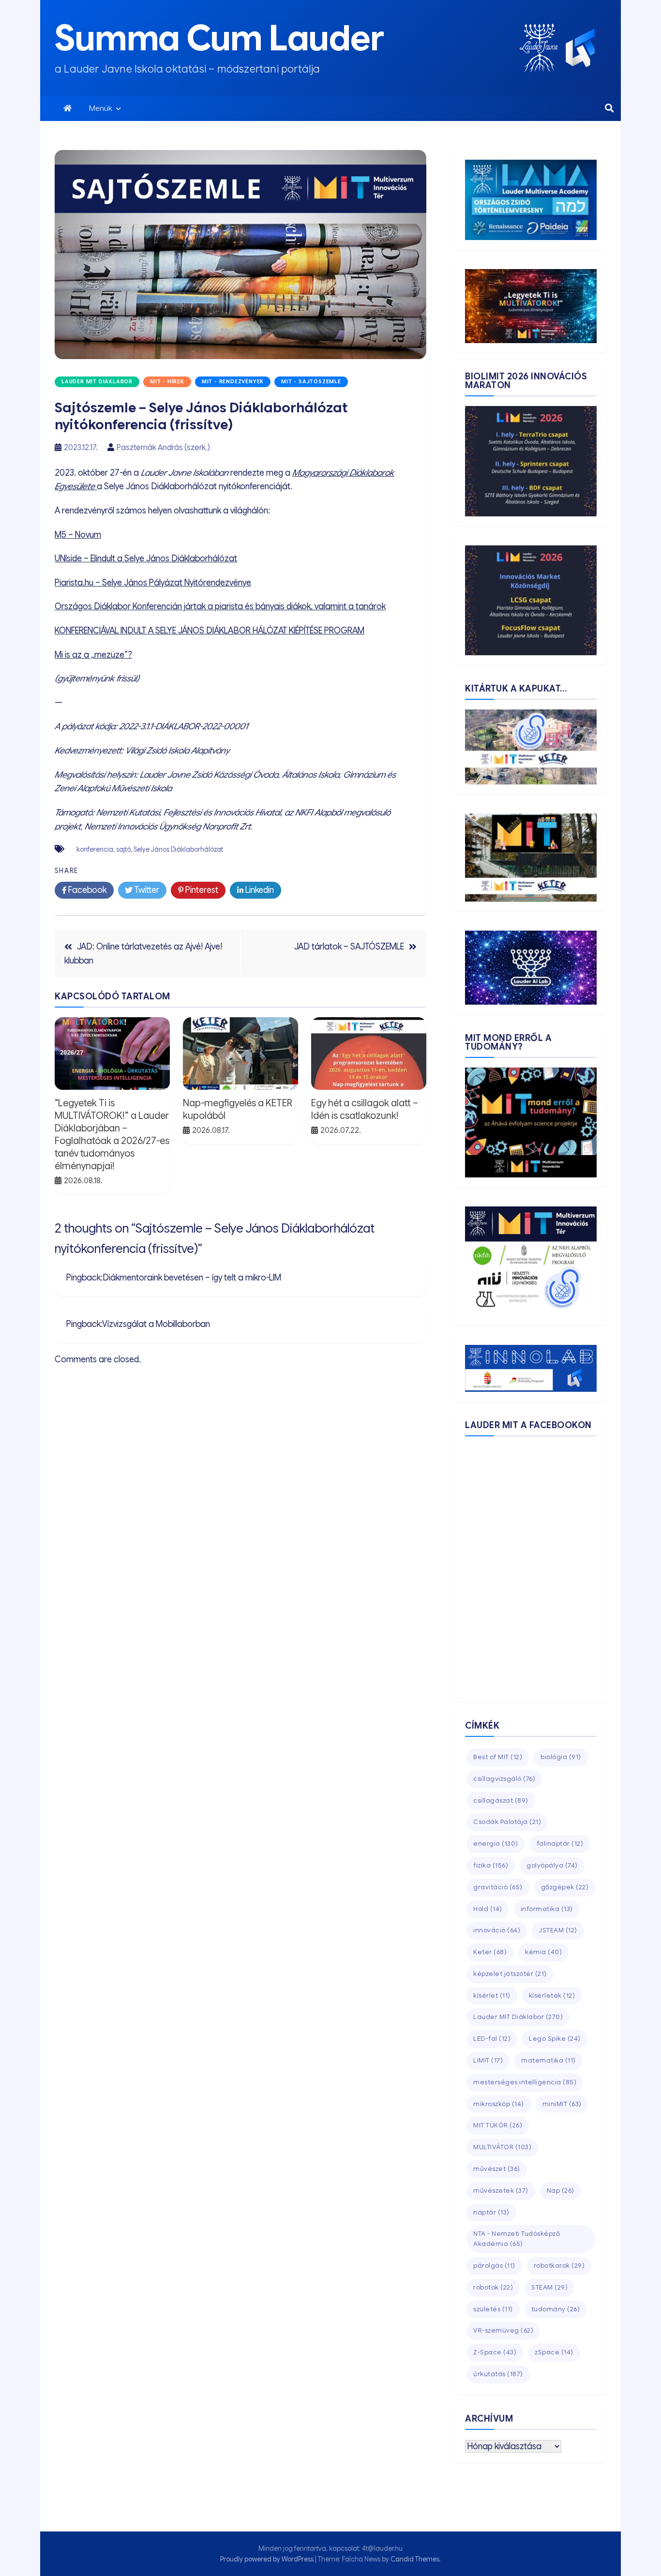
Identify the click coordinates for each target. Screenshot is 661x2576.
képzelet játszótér (510, 1974)
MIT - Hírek (167, 382)
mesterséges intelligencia (525, 2082)
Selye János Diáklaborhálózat (178, 849)
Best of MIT (498, 1757)
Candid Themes (415, 2559)
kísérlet (492, 1996)
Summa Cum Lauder (219, 38)
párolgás (494, 2266)
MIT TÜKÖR (498, 2125)
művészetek (501, 2191)
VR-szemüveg (503, 2330)
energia (496, 1844)
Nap (561, 2191)
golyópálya (552, 1865)
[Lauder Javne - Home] (539, 48)
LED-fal (492, 2039)
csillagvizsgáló (504, 1779)
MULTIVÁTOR (502, 2147)
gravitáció (498, 1887)
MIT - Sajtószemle (311, 382)
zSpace (554, 2352)
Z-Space (495, 2352)
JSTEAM (558, 1930)
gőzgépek (565, 1887)
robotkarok (559, 2266)
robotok (493, 2287)
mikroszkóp (499, 2104)
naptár (491, 2212)
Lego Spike (555, 2039)
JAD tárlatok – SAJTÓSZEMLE (349, 947)
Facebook (86, 890)
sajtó (123, 849)
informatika (547, 1909)
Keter (490, 1952)
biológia (561, 1757)
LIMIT (488, 2060)
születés (493, 2309)
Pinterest (201, 890)
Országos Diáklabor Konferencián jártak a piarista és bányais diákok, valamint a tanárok (220, 606)
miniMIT (562, 2104)
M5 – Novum (78, 535)
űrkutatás (498, 2374)
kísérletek (552, 1996)
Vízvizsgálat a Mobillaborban (156, 1324)
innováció (497, 1930)
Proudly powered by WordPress (268, 2559)
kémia (543, 1952)
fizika (491, 1865)
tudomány (556, 2309)
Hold (488, 1909)
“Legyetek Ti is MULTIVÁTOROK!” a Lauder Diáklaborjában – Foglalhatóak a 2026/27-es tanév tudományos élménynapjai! (112, 1135)
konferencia (95, 849)
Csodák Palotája (507, 1822)
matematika (548, 2060)
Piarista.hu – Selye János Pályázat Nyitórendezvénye (153, 583)
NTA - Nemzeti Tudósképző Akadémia (517, 2239)
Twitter (146, 890)
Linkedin (259, 890)
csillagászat (501, 1800)
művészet (497, 2169)
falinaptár (560, 1844)
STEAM (549, 2287)
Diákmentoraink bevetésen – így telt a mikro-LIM (192, 1278)
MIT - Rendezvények (233, 382)
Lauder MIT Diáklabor (97, 382)
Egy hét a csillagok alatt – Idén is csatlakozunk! (365, 1109)
